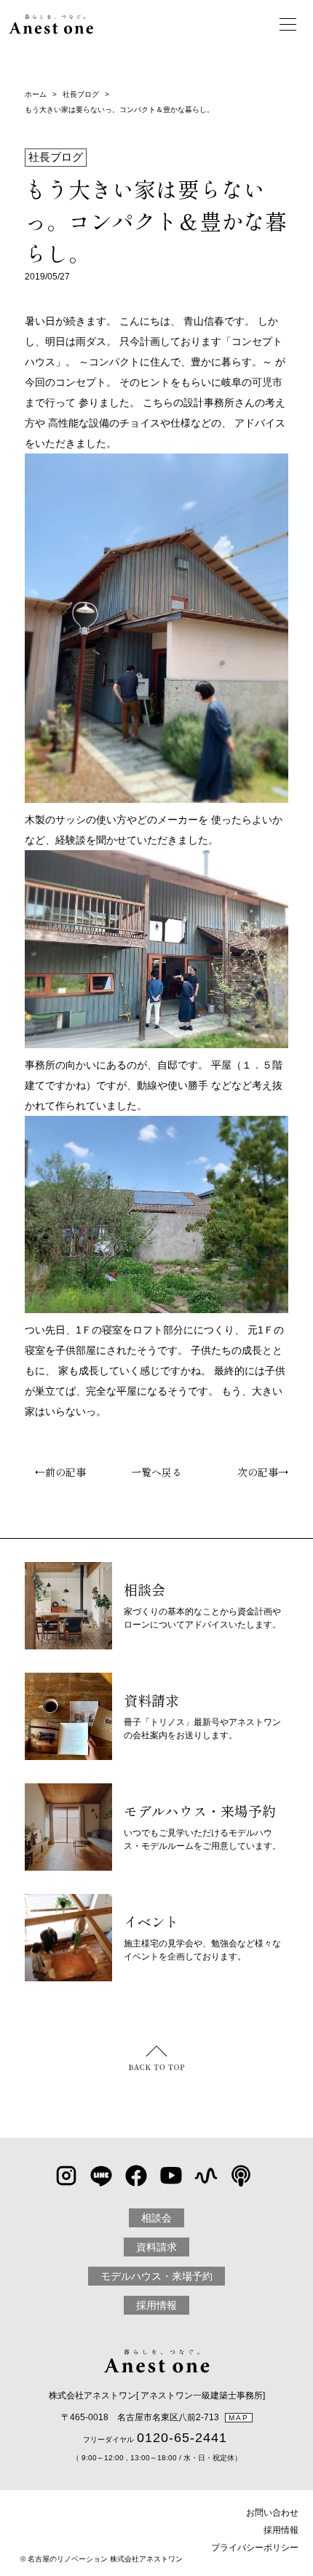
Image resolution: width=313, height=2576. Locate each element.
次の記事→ (268, 1472)
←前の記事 (55, 1472)
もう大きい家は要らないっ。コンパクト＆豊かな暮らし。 (119, 110)
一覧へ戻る (156, 1472)
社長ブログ (81, 94)
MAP (239, 2418)
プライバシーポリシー (255, 2548)
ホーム (36, 94)
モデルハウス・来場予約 (156, 2276)
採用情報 (156, 2305)
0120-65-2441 (182, 2438)
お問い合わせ (272, 2513)
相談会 (156, 2218)
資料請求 (156, 2247)
